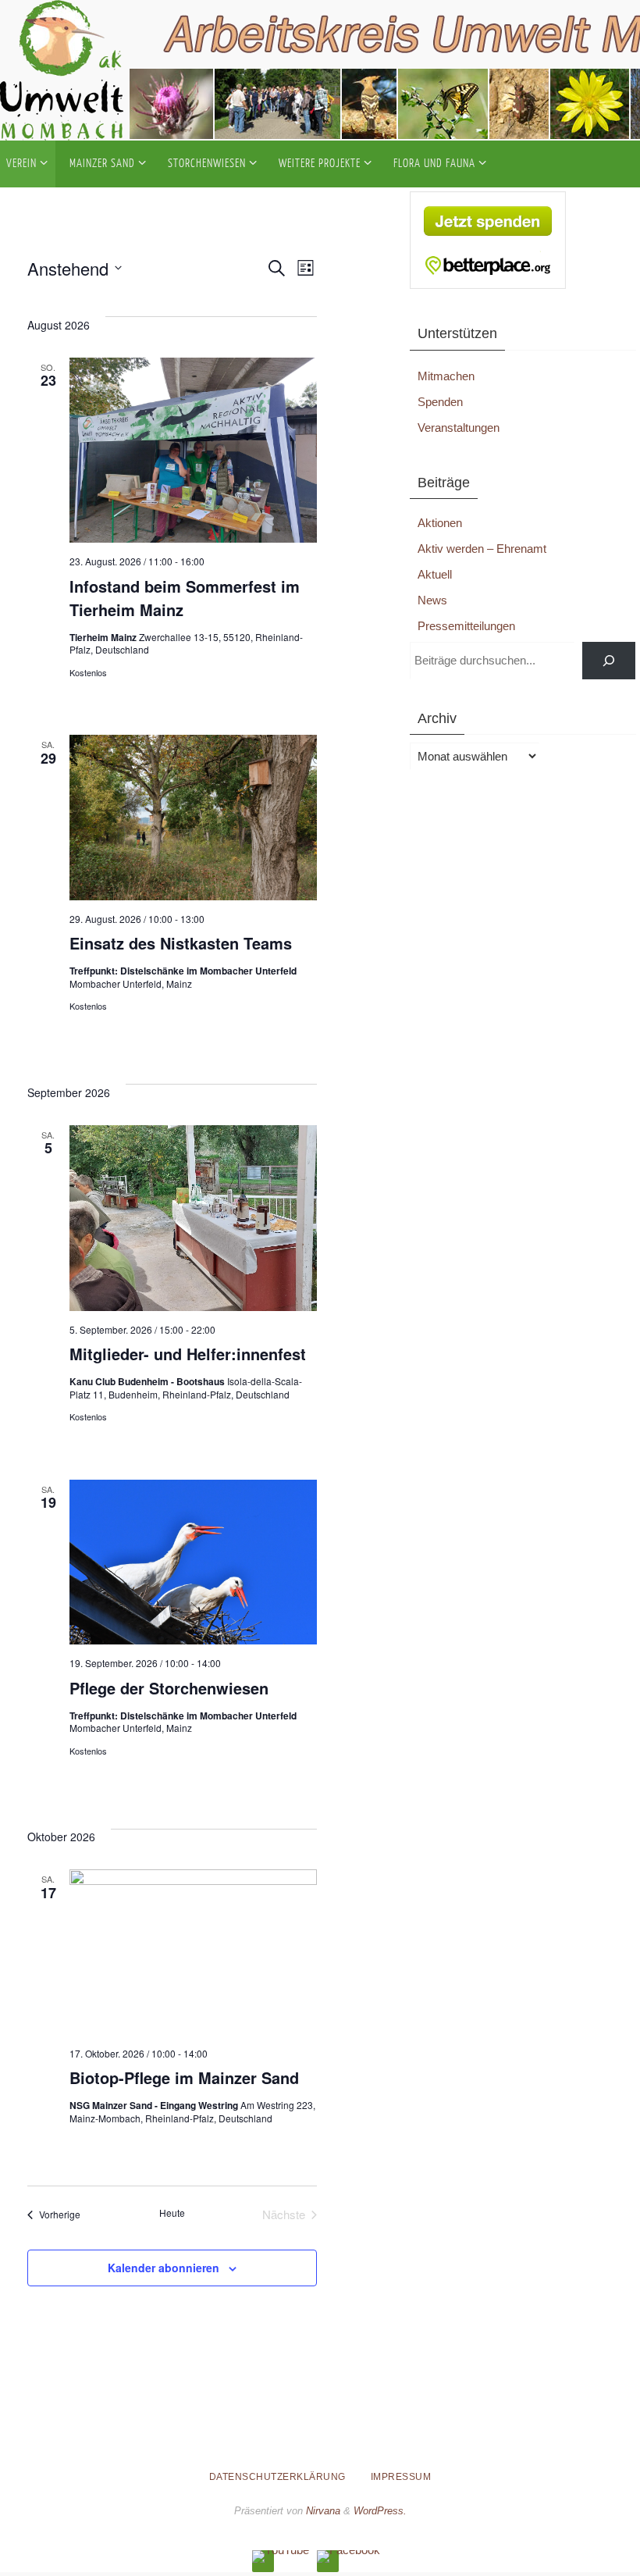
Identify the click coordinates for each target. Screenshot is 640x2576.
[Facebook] (348, 2556)
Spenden (440, 402)
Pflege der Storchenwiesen (169, 1688)
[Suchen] (609, 661)
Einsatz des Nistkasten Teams (181, 943)
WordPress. (380, 2511)
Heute (172, 2213)
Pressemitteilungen (466, 626)
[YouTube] (281, 2556)
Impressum (401, 2477)
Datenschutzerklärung (277, 2477)
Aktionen (440, 523)
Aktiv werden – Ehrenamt (482, 549)
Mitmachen (446, 376)
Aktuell (435, 574)
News (432, 600)
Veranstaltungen (459, 428)
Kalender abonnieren (164, 2268)
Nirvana (323, 2511)
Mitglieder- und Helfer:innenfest (188, 1354)
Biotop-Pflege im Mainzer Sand (184, 2077)
